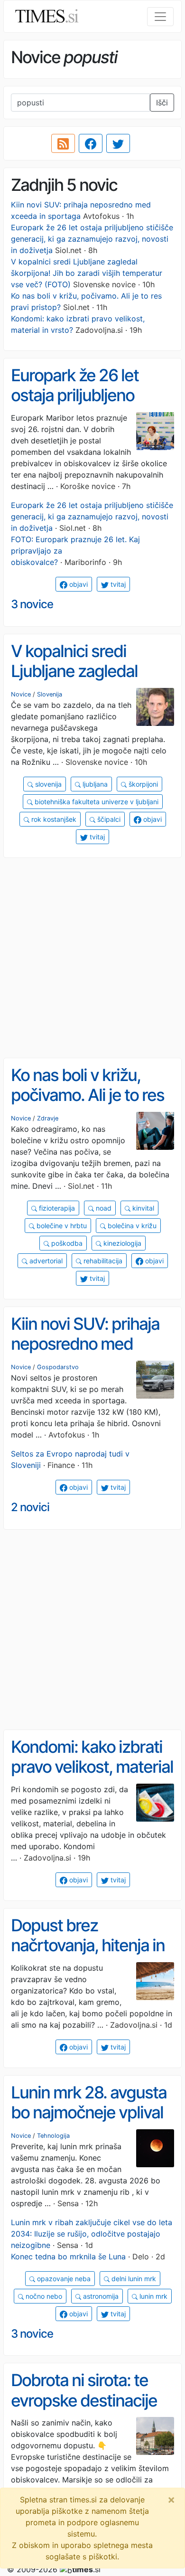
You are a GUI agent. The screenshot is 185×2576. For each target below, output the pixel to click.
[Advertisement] (92, 958)
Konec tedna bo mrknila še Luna (68, 2256)
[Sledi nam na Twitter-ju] (118, 143)
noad (103, 1208)
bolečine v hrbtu (61, 1226)
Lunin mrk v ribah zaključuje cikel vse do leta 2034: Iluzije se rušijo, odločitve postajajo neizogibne (92, 2234)
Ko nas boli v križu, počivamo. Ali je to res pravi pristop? (88, 1095)
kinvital (142, 1208)
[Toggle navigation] (160, 17)
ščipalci (108, 819)
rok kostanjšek (53, 819)
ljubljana (94, 784)
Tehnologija (53, 2136)
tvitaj (117, 584)
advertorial (45, 1261)
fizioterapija (56, 1208)
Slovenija (50, 694)
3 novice (32, 604)
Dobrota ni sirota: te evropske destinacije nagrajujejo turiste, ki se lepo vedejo (84, 2410)
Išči (162, 103)
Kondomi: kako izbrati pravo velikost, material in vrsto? (92, 1767)
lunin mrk (153, 2296)
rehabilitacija (102, 1261)
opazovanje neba (63, 2279)
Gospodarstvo (58, 1367)
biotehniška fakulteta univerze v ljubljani (96, 802)
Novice (21, 694)
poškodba (66, 1243)
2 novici (30, 1507)
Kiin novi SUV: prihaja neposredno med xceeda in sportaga (85, 1344)
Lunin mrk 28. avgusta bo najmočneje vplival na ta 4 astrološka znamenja (89, 2123)
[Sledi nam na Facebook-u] (91, 143)
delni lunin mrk (133, 2279)
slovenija (47, 784)
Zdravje (48, 1118)
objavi (78, 584)
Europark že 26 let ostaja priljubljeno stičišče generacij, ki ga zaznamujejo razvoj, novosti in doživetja (92, 239)
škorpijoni (142, 784)
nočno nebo (43, 2296)
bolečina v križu (131, 1226)
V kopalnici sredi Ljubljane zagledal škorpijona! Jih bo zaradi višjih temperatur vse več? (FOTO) (87, 273)
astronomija (100, 2296)
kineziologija (121, 1243)
